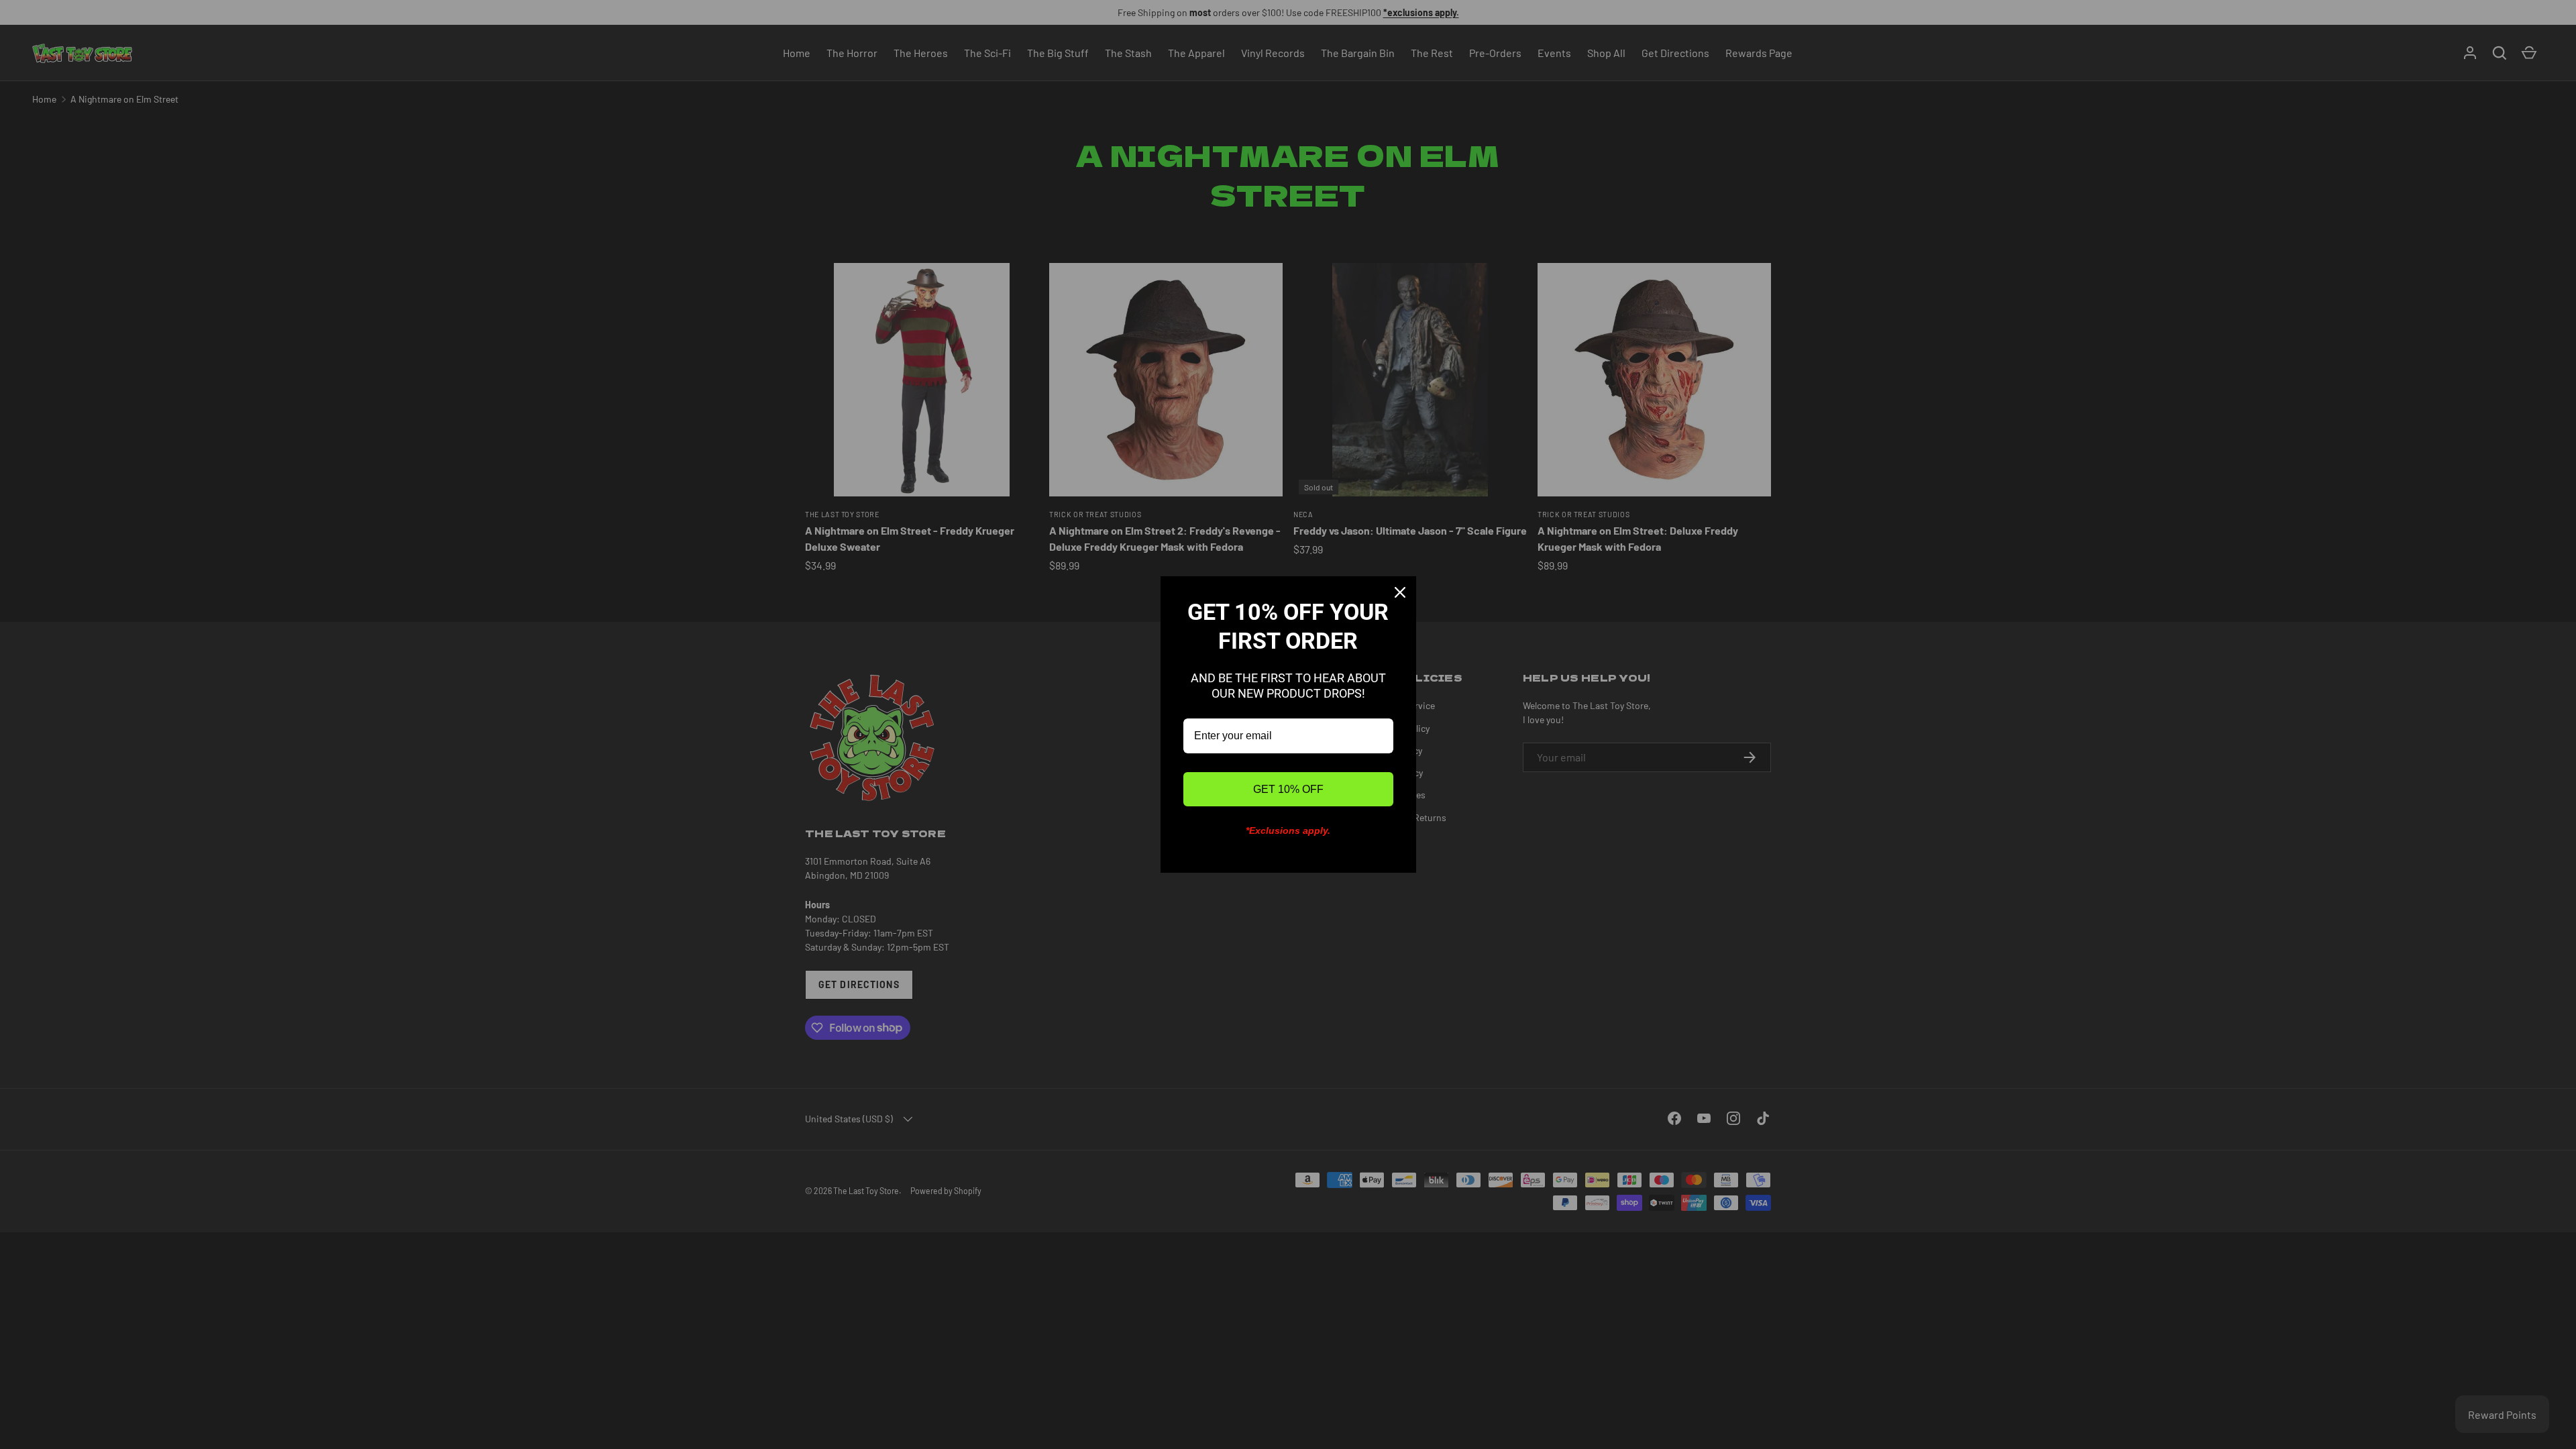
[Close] (1400, 592)
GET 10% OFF (1288, 789)
